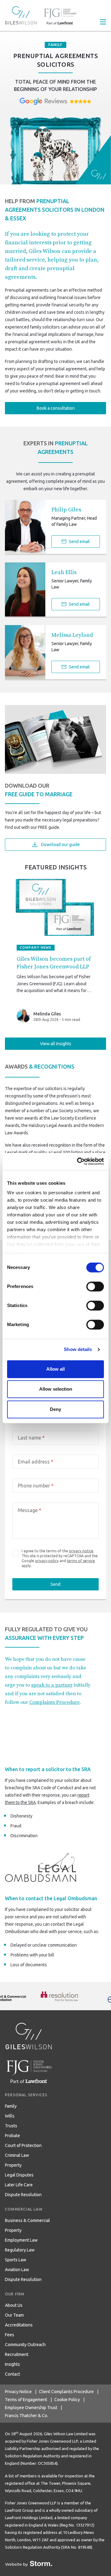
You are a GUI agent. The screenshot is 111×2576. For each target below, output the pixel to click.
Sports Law (16, 2260)
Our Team (14, 2315)
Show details (78, 1349)
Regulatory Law (20, 2250)
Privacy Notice (18, 2392)
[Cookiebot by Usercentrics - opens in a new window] (78, 1161)
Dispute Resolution (23, 2195)
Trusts (11, 2126)
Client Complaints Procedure (66, 2392)
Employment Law (21, 2240)
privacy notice (81, 1551)
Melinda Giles (47, 1014)
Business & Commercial (27, 2220)
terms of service (81, 1561)
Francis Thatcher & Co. (27, 2416)
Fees (10, 2335)
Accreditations (19, 2325)
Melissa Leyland (72, 635)
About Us (14, 2305)
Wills (10, 2116)
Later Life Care (19, 2185)
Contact (12, 2374)
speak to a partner (52, 1685)
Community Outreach (25, 2345)
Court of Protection (23, 2145)
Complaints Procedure (54, 1702)
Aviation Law (17, 2270)
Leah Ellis (64, 572)
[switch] (95, 1286)
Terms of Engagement (26, 2400)
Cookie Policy (67, 2400)
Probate (12, 2136)
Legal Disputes (19, 2175)
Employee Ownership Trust (31, 2408)
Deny (55, 1409)
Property (13, 2165)
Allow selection (56, 1389)
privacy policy (47, 1561)
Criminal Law (17, 2155)
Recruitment (17, 2354)
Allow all (55, 1369)
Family (11, 2106)
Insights (12, 2364)
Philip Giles (66, 510)
